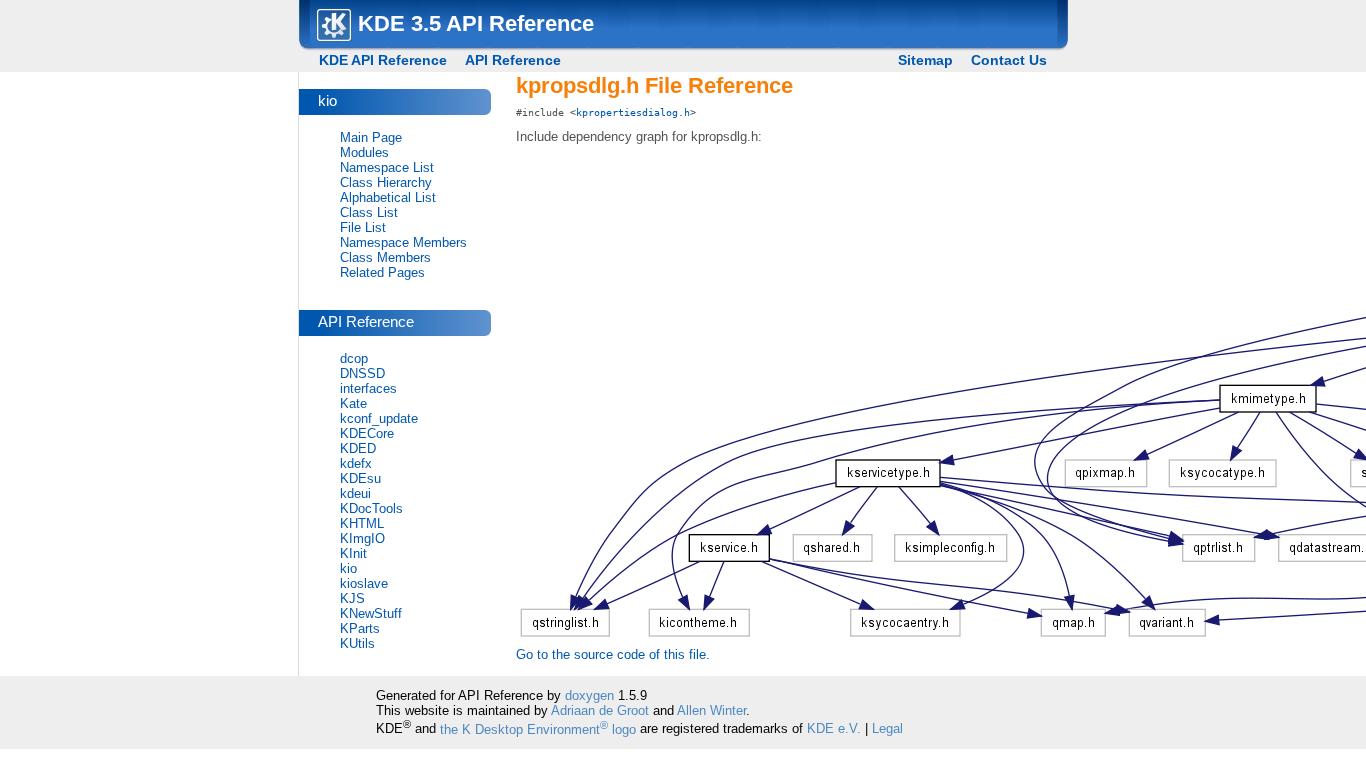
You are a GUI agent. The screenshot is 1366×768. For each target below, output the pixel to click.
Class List (369, 212)
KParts (360, 628)
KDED (358, 448)
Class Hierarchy (386, 182)
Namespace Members (403, 242)
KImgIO (362, 538)
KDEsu (360, 478)
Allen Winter (711, 710)
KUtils (357, 643)
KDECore (367, 433)
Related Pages (382, 272)
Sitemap (925, 60)
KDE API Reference (383, 60)
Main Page (371, 137)
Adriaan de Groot (600, 710)
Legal (887, 729)
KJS (352, 598)
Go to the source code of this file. (613, 654)
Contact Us (1009, 60)
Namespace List (387, 167)
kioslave (364, 583)
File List (363, 227)
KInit (353, 553)
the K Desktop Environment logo (538, 729)
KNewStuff (371, 613)
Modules (364, 152)
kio (348, 568)
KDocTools (371, 508)
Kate (353, 403)
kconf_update (379, 418)
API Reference (513, 60)
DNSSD (362, 373)
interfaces (368, 388)
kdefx (356, 463)
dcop (354, 358)
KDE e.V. (834, 729)
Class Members (385, 257)
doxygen (589, 695)
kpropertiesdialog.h (633, 112)
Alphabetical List (388, 197)
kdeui (355, 493)
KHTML (362, 523)
